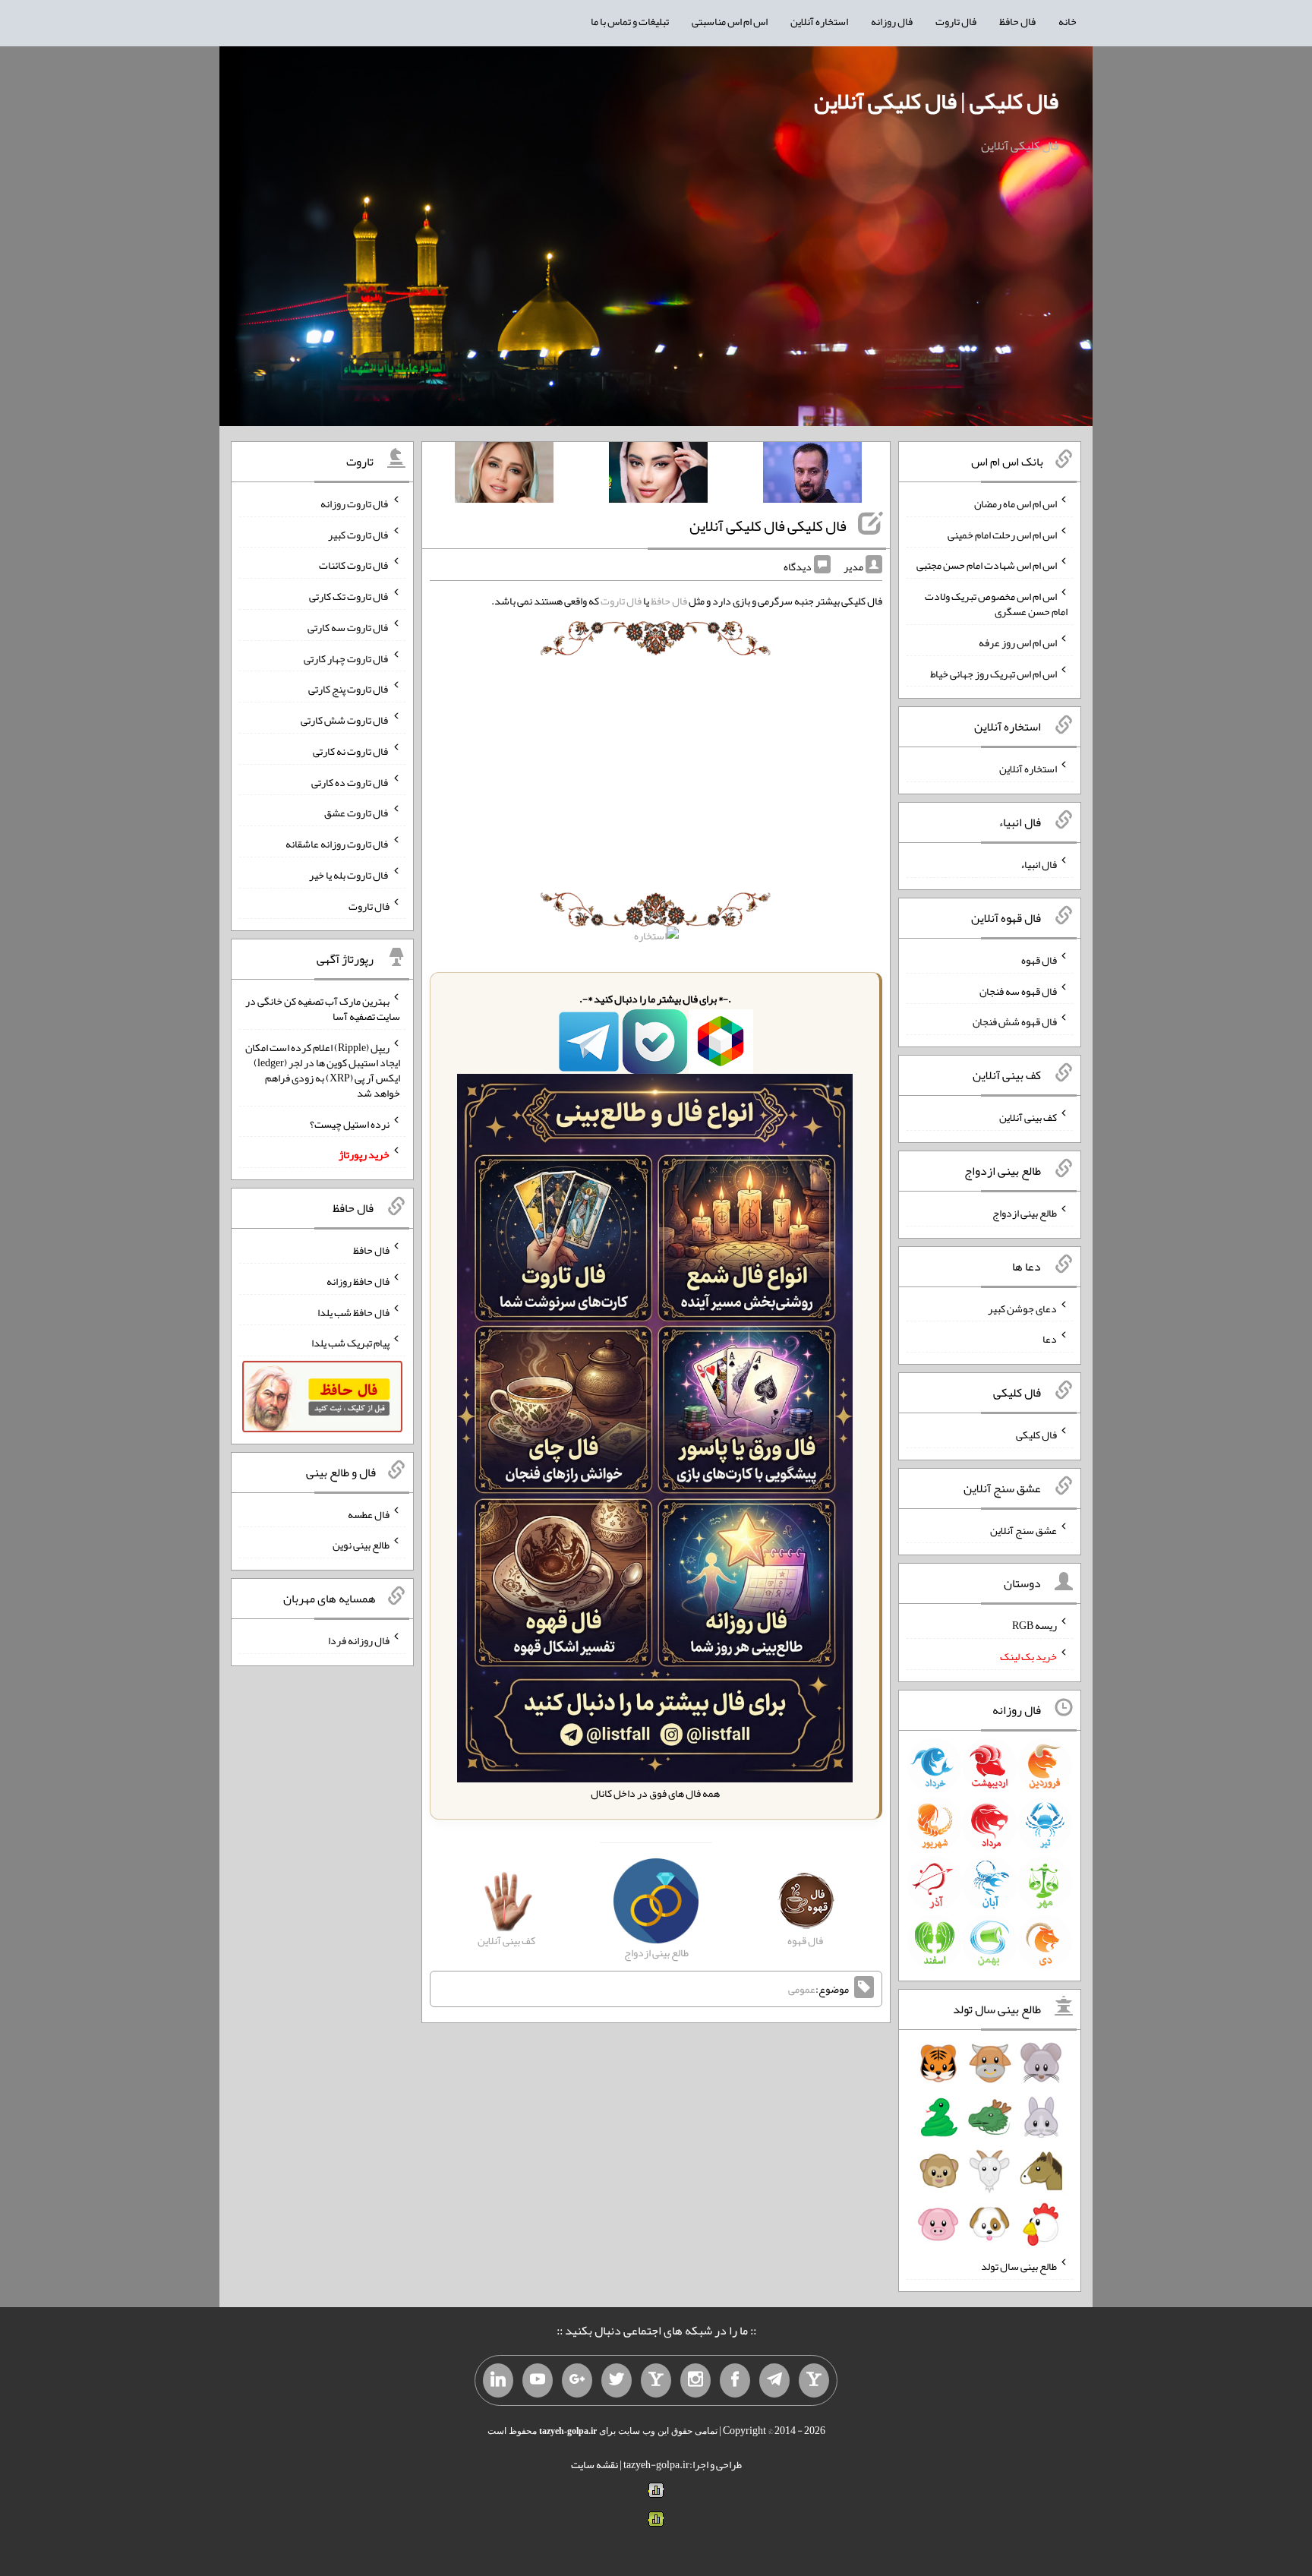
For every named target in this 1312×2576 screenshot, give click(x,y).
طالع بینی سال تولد (1019, 2266)
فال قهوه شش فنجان (1015, 1021)
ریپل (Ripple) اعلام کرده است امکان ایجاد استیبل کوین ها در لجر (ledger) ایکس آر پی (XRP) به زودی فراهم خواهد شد (323, 1070)
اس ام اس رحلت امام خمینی (1002, 534)
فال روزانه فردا (359, 1640)
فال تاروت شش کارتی (345, 720)
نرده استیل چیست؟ (350, 1123)
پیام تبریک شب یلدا (350, 1343)
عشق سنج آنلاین (1023, 1529)
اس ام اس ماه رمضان (1016, 504)
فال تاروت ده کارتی (350, 781)
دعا (1050, 1339)
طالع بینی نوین (361, 1545)
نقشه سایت (594, 2464)
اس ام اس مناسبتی (730, 21)
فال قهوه (1039, 960)
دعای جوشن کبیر (1022, 1308)
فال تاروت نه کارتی (351, 751)
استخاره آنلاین (819, 21)
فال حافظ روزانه (358, 1281)
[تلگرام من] (774, 2381)
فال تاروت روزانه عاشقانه (337, 844)
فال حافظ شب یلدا (353, 1312)
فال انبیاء (1039, 864)
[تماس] (656, 2381)
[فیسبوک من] (735, 2381)
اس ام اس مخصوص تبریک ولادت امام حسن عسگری (996, 604)
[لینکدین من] (498, 2381)
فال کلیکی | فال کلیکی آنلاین (936, 101)
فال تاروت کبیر (359, 534)
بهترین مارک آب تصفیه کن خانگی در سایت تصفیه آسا (323, 1009)
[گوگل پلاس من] (577, 2381)
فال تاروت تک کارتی (349, 596)
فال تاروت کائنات (354, 565)
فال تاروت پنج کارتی (349, 689)
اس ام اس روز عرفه (1018, 642)
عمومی (802, 1989)
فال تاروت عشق (357, 813)
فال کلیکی (1036, 1435)
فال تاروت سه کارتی (348, 627)
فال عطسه (369, 1514)
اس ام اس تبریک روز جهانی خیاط (993, 673)
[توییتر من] (617, 2381)
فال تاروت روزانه (355, 504)
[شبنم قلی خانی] (504, 475)
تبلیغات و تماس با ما (630, 21)
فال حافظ (1017, 21)
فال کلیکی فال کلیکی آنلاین (768, 526)
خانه (1068, 21)
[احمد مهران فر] (812, 475)
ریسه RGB (1034, 1625)
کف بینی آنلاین (1028, 1117)
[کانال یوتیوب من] (538, 2381)
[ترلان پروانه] (658, 475)
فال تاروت (956, 21)
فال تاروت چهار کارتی (347, 658)
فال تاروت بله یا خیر (349, 875)
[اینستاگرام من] (695, 2381)
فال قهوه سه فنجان (1018, 990)
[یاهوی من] (814, 2381)
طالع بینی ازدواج (1025, 1213)
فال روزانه (892, 21)
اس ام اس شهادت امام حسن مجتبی (987, 565)
